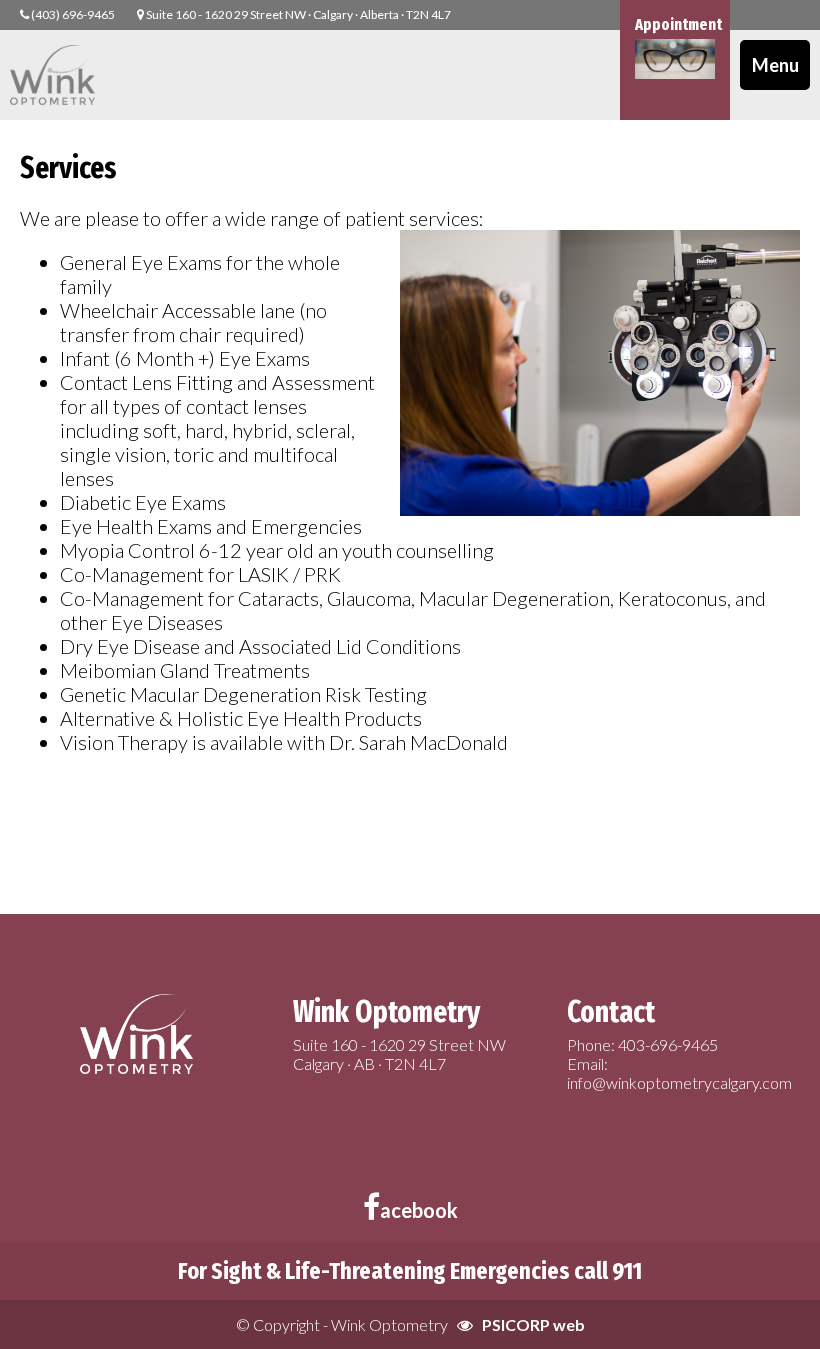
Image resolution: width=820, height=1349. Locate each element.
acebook (419, 1210)
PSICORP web (533, 1324)
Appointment (678, 24)
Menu (775, 65)
